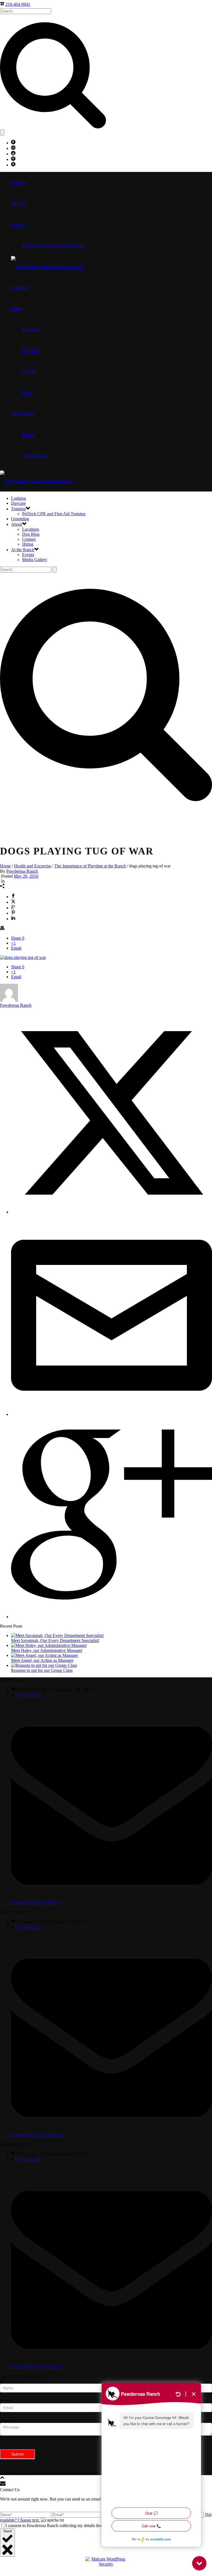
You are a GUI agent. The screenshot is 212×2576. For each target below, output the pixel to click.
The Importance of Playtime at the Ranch (90, 866)
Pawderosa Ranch (22, 871)
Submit (17, 2454)
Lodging (18, 182)
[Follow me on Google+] (112, 1617)
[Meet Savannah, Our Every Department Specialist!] (57, 1635)
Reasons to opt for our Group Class (42, 1670)
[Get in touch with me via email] (112, 1414)
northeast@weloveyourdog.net (38, 2135)
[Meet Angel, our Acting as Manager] (44, 1655)
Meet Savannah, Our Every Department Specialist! (55, 1640)
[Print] (2, 929)
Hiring (28, 392)
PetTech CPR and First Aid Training (54, 245)
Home (5, 866)
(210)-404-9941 (28, 1695)
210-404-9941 (18, 4)
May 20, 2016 (26, 876)
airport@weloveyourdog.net (36, 1902)
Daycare (18, 203)
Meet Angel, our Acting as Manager (42, 1660)
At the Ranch (23, 413)
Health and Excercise (33, 866)
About (17, 308)
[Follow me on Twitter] (112, 1212)
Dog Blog (31, 350)
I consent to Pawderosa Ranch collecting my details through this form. (66, 2526)
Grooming (20, 287)
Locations (31, 329)
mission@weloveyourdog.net (37, 2367)
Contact (29, 371)
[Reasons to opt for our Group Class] (44, 1665)
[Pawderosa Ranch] (47, 266)
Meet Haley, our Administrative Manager (47, 1650)
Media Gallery (35, 455)
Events (28, 434)
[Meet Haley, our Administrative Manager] (49, 1645)
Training (18, 224)
